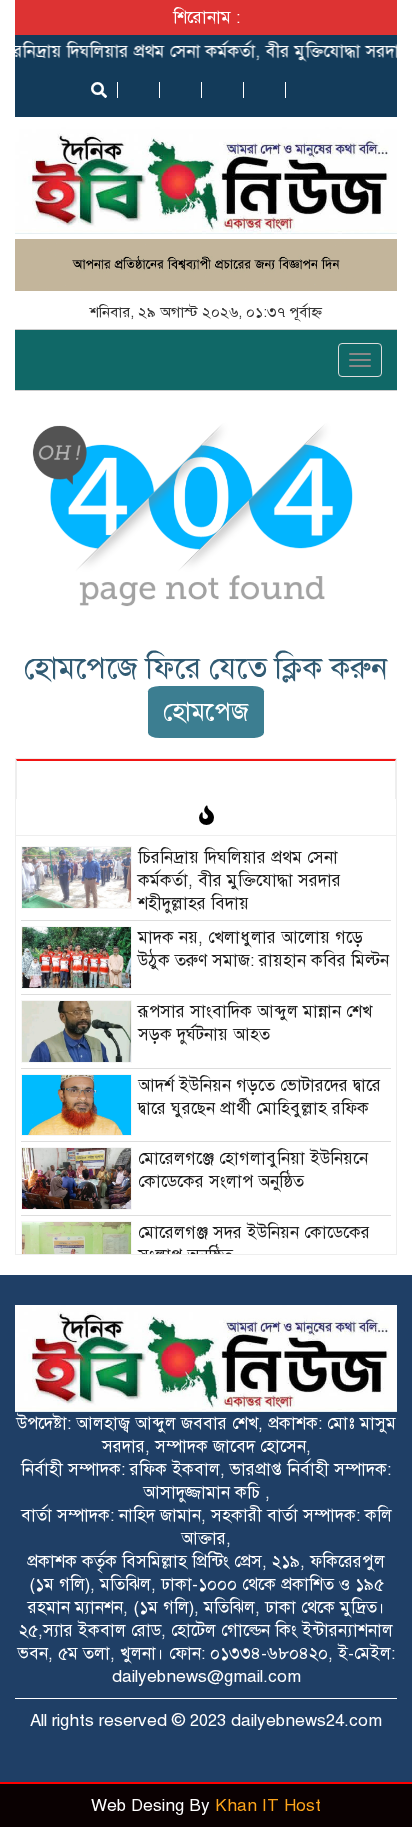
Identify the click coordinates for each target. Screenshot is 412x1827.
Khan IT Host (268, 1805)
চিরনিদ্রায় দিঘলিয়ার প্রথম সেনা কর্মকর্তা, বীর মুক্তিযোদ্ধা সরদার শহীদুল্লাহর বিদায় (239, 880)
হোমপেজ (206, 711)
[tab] (206, 779)
